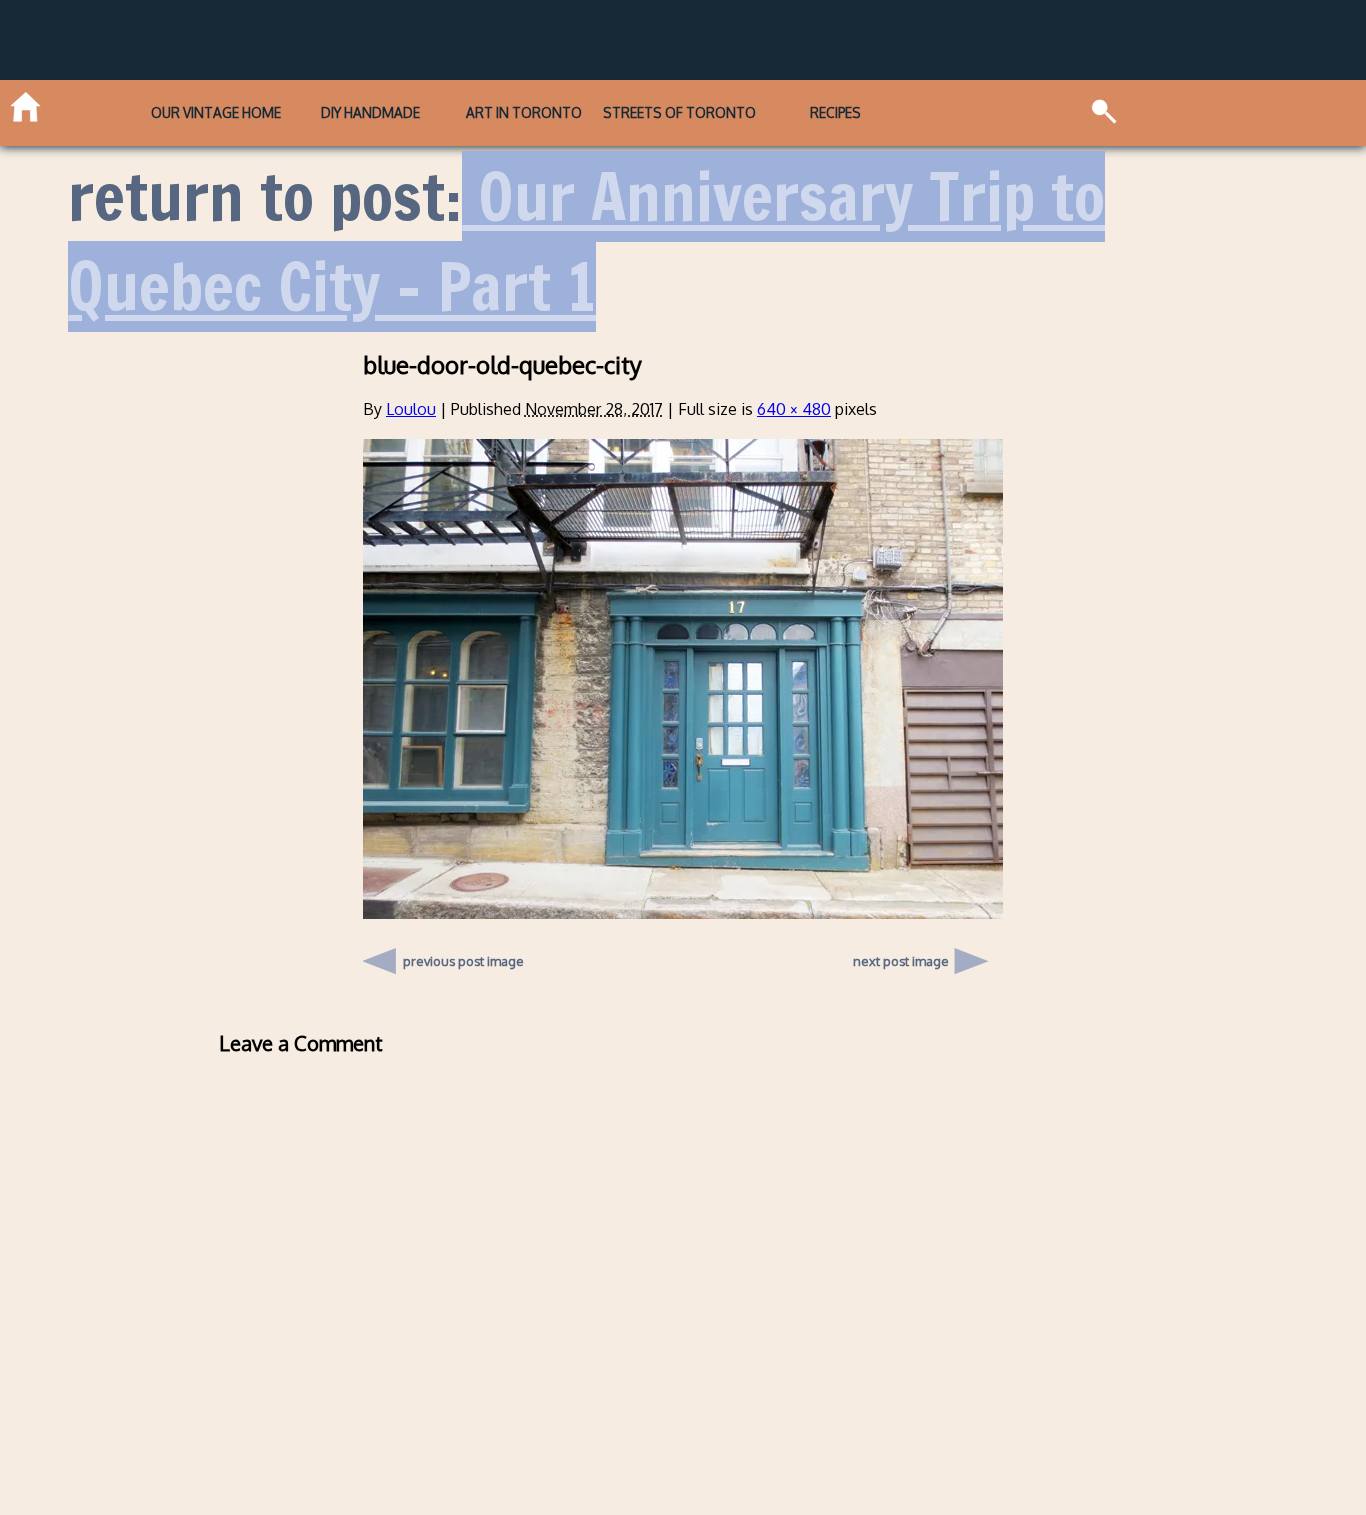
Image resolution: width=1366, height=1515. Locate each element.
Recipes (835, 112)
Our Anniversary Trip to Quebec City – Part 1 (586, 241)
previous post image (463, 956)
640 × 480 (794, 409)
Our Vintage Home (216, 112)
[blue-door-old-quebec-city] (683, 913)
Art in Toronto (524, 112)
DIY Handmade (370, 112)
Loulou (411, 409)
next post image (901, 961)
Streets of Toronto (679, 112)
